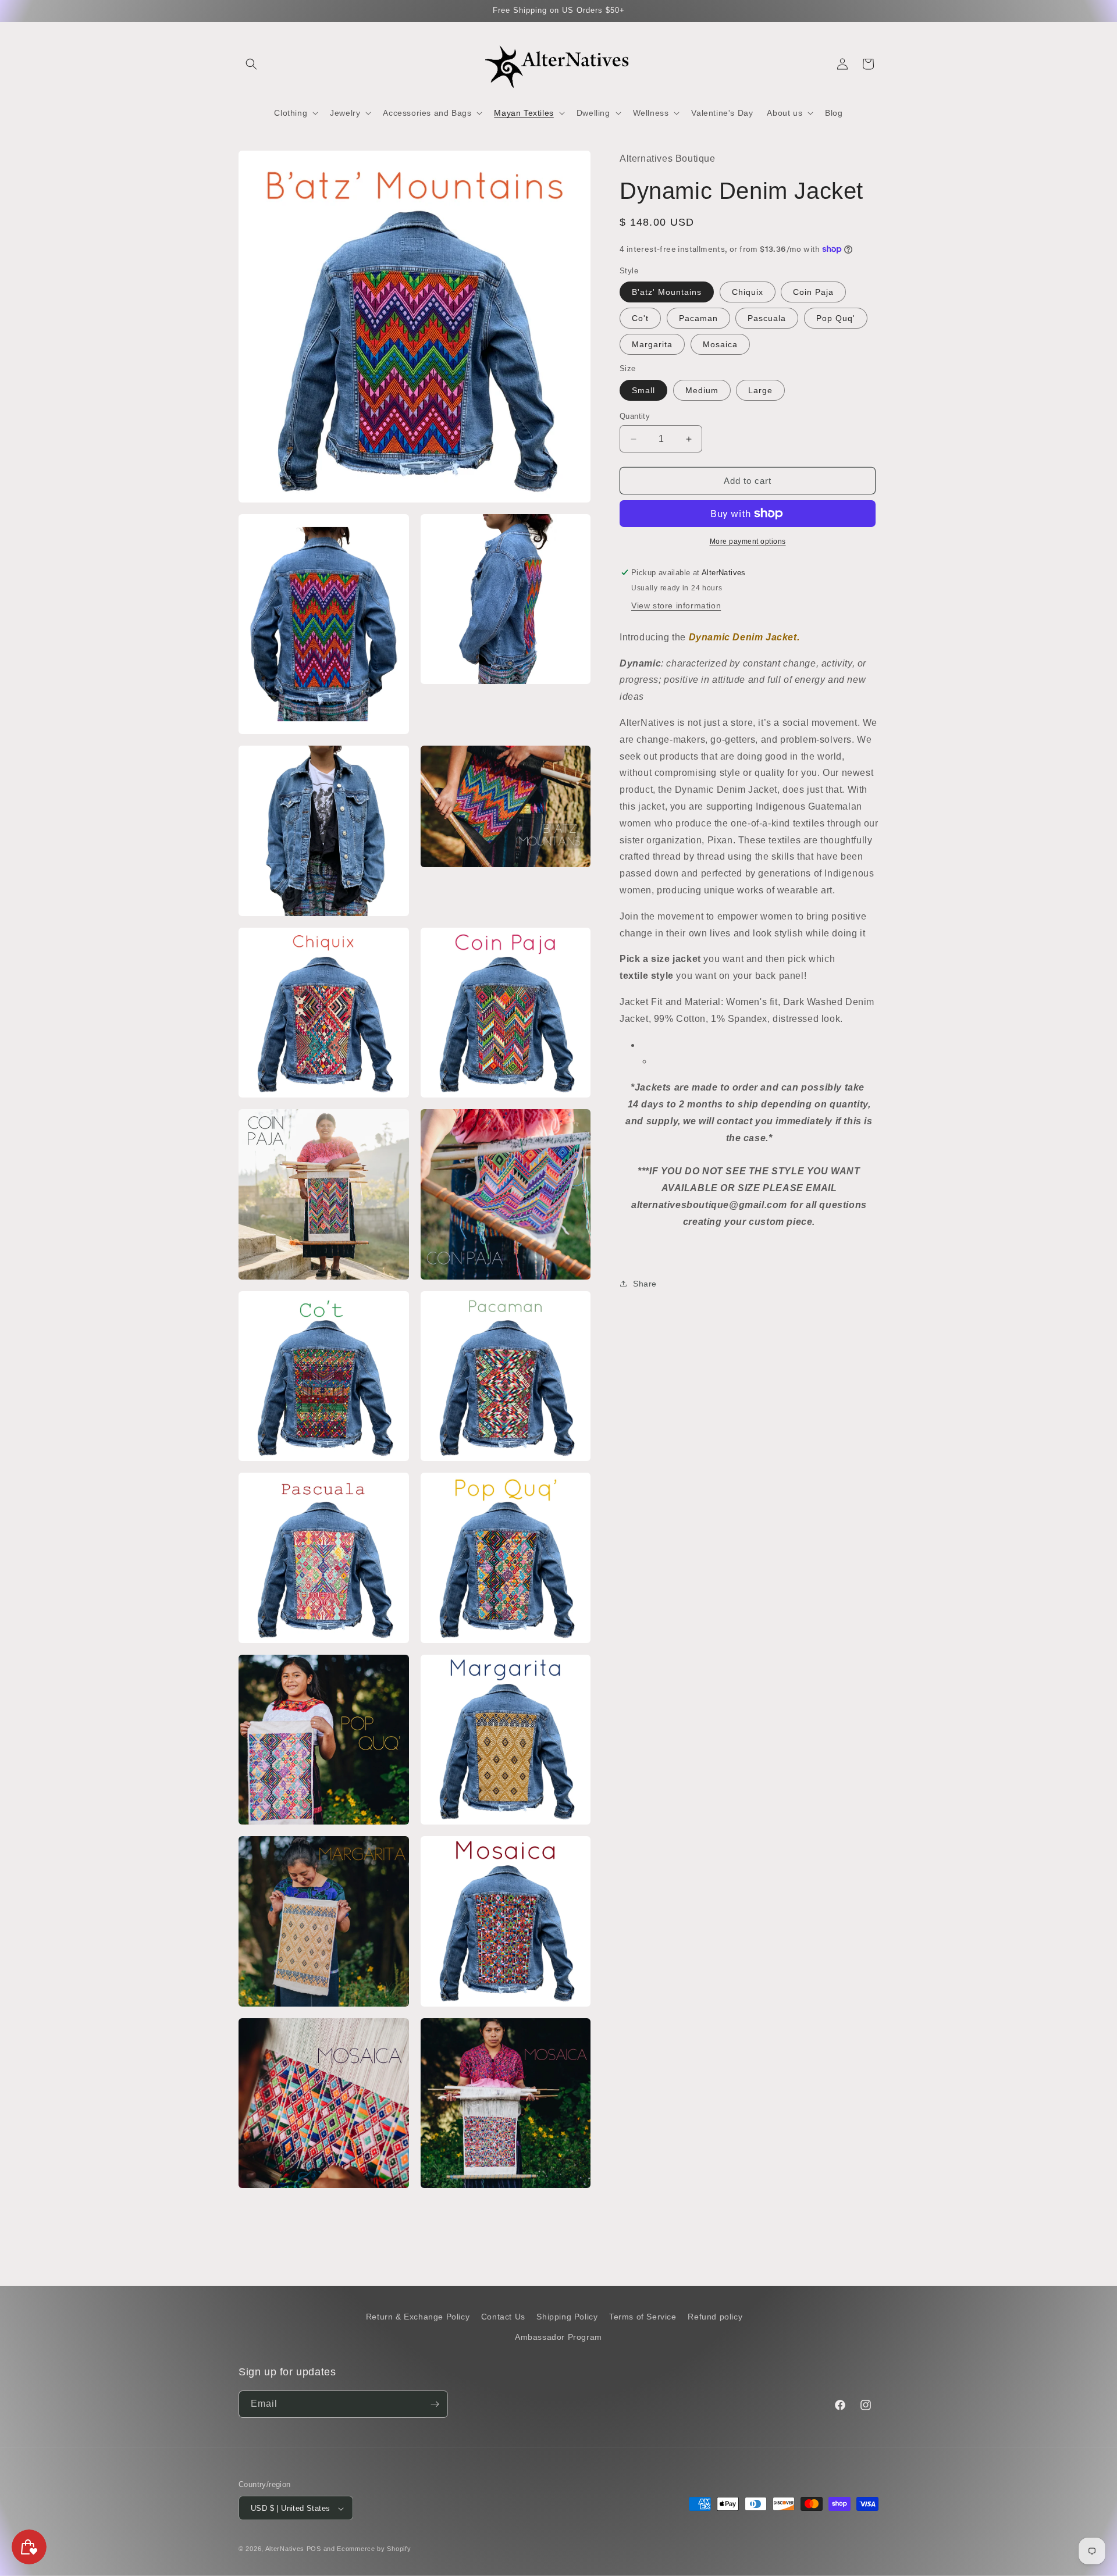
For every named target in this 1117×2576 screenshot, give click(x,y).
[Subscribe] (435, 2404)
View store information (676, 605)
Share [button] (645, 1284)
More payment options (748, 541)
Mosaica (720, 344)
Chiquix (748, 292)
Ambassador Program (558, 2338)
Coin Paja (813, 292)
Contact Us (503, 2317)
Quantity (635, 416)
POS (314, 2549)
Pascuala (767, 318)
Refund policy (715, 2317)
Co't (640, 318)
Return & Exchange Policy (418, 2317)
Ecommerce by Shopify (374, 2549)
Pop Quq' (836, 318)
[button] (251, 64)
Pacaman (698, 318)
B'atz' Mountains (667, 292)
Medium (702, 390)
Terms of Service (643, 2317)
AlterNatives (285, 2549)
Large (760, 390)
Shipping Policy (567, 2317)
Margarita (652, 344)
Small (643, 390)
